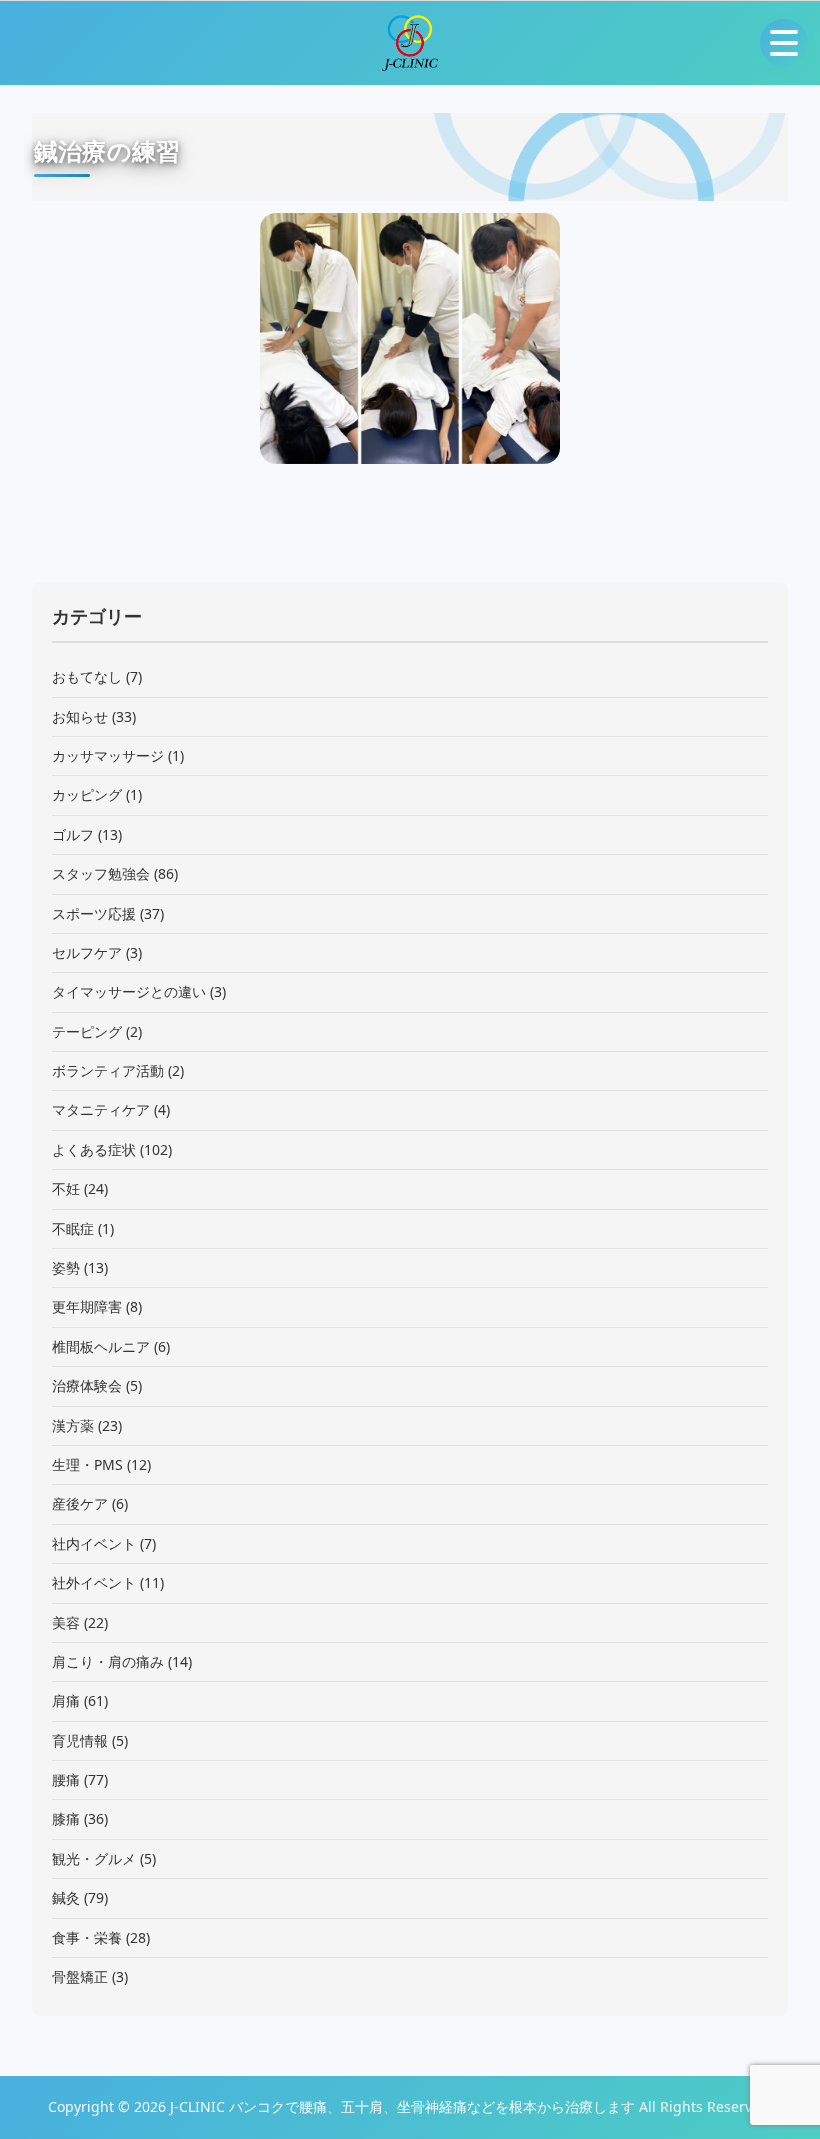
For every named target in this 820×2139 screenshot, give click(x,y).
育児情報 (80, 1740)
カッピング (87, 794)
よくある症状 (94, 1149)
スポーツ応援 (94, 913)
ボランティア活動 (108, 1070)
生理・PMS (87, 1464)
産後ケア (80, 1503)
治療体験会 (87, 1385)
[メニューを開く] (784, 43)
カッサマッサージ (108, 755)
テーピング (87, 1031)
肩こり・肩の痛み (108, 1661)
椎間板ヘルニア (101, 1346)
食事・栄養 (87, 1937)
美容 (66, 1622)
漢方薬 (73, 1425)
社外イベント (94, 1582)
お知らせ (80, 716)
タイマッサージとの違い (129, 991)
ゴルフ (73, 834)
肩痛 (66, 1700)
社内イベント (94, 1543)
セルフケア (87, 952)
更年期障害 (87, 1306)
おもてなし (87, 676)
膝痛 (66, 1818)
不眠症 (73, 1228)
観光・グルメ (94, 1858)
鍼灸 (66, 1897)
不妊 (66, 1188)
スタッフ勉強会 (101, 873)
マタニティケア (101, 1109)
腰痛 (66, 1779)
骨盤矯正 (80, 1976)
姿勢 (66, 1267)
